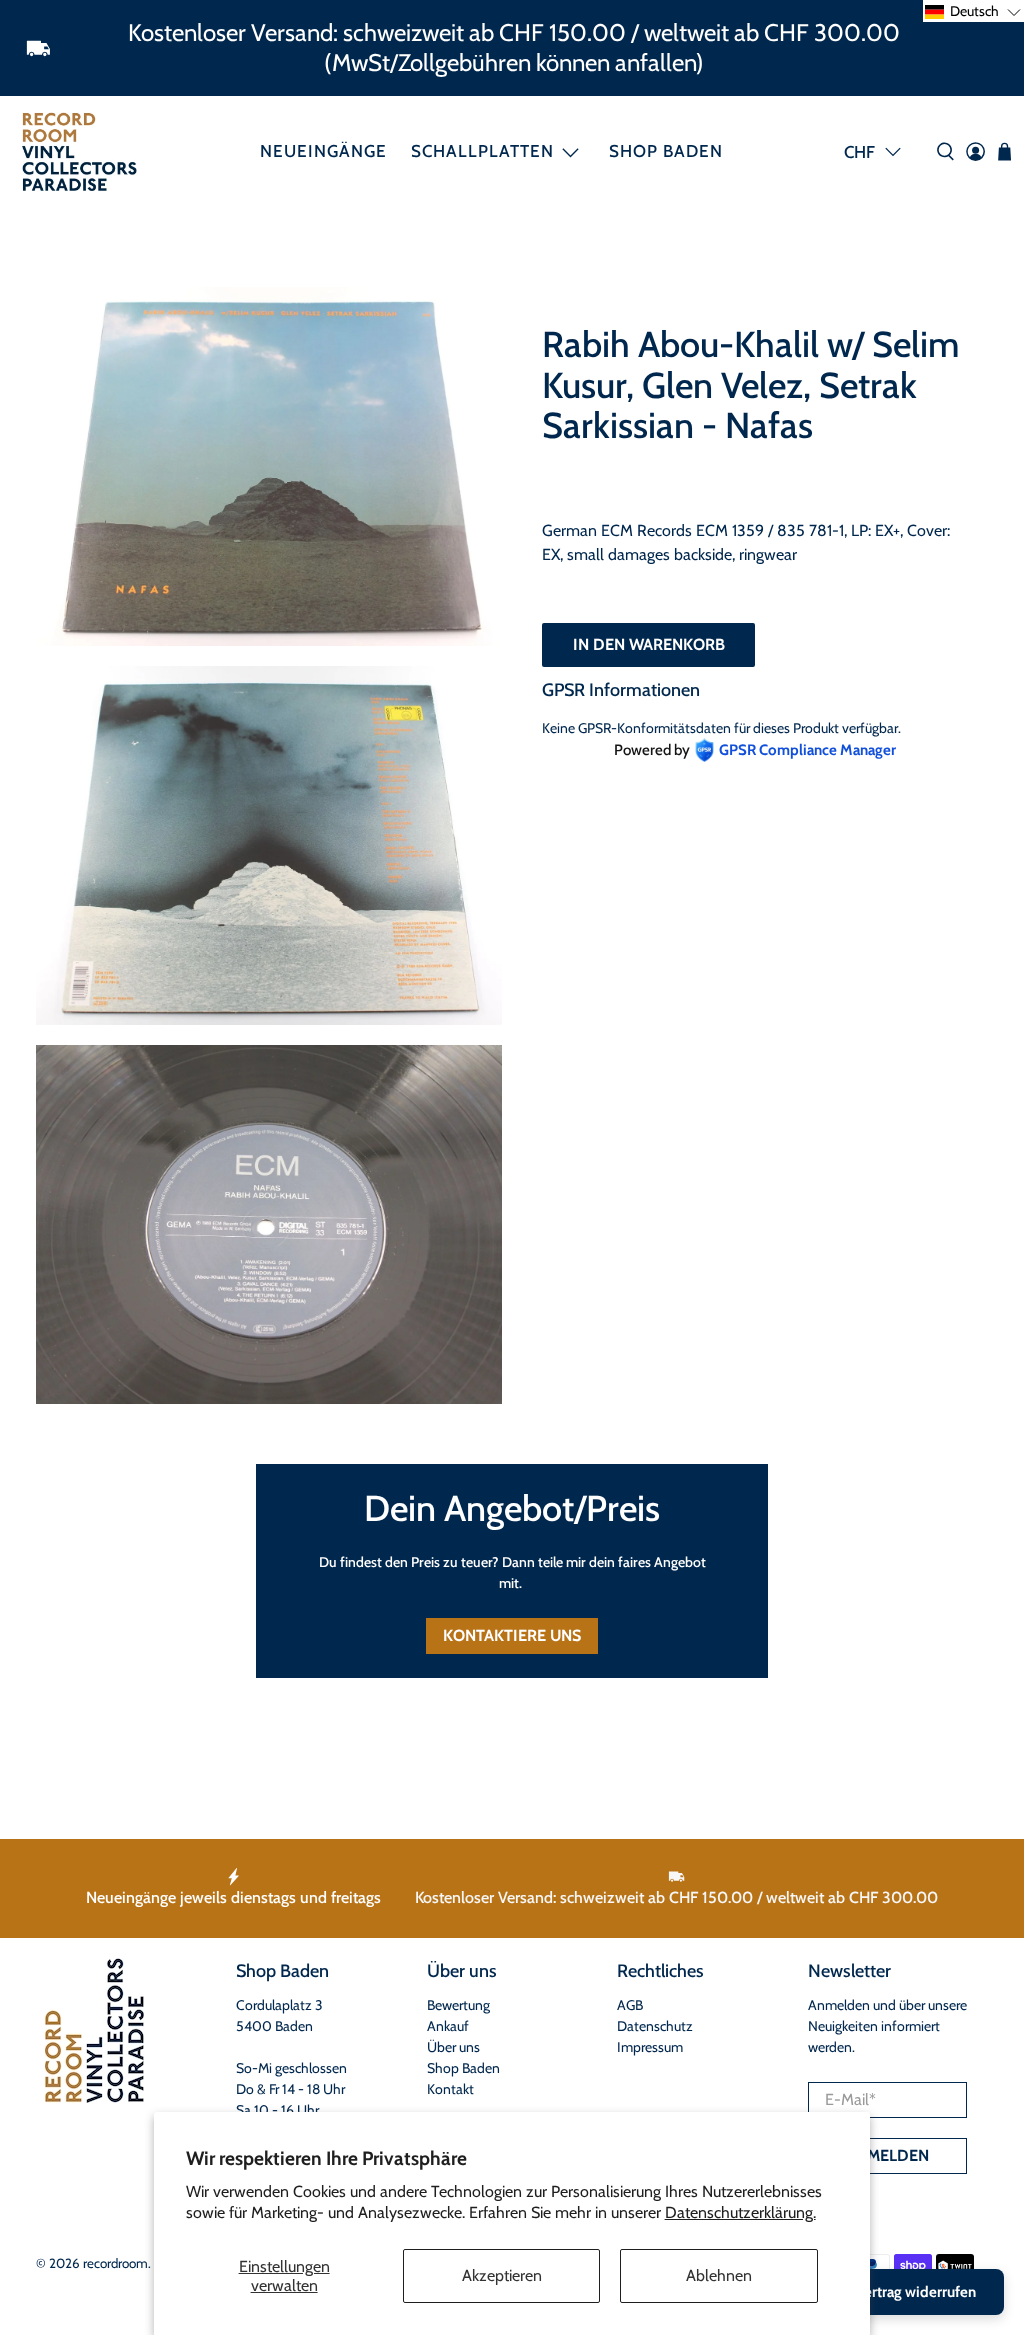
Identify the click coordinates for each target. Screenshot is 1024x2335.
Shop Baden (666, 151)
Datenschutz (655, 2026)
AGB (630, 2005)
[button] (973, 11)
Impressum (650, 2047)
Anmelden (887, 2155)
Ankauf (448, 2026)
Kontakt (450, 2089)
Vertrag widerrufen (916, 2292)
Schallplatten (482, 151)
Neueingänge (323, 151)
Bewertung (458, 2005)
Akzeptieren (502, 2275)
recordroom (115, 2263)
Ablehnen (719, 2275)
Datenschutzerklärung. (740, 2212)
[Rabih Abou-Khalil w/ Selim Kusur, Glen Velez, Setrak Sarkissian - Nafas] (269, 466)
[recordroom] (79, 151)
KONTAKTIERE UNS (512, 1635)
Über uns (453, 2047)
